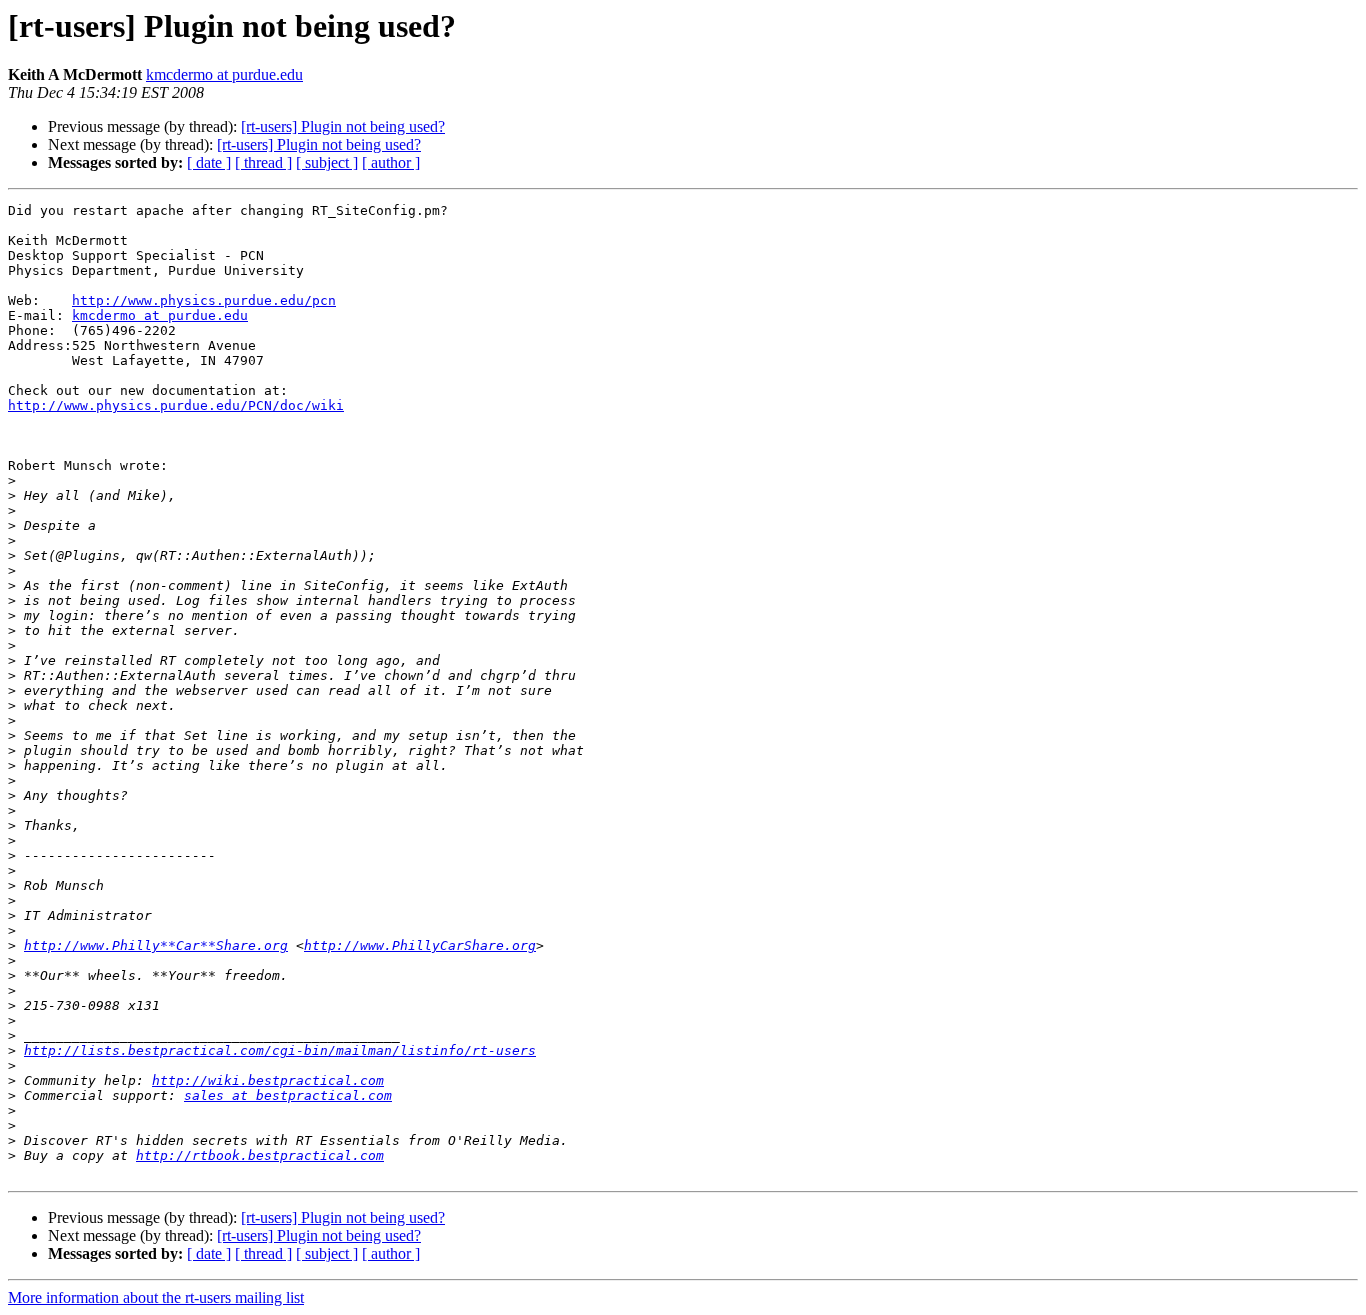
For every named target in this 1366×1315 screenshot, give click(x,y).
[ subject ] (327, 162)
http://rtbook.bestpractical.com (260, 1155)
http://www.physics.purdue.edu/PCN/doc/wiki (176, 405)
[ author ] (391, 162)
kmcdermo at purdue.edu (224, 74)
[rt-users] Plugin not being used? (343, 126)
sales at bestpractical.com (288, 1095)
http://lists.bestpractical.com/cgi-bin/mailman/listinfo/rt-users (280, 1050)
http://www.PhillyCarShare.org (420, 945)
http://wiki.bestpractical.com (268, 1080)
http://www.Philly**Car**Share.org (156, 945)
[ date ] (209, 162)
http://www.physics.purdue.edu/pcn (204, 300)
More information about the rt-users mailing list (156, 1297)
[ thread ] (263, 162)
